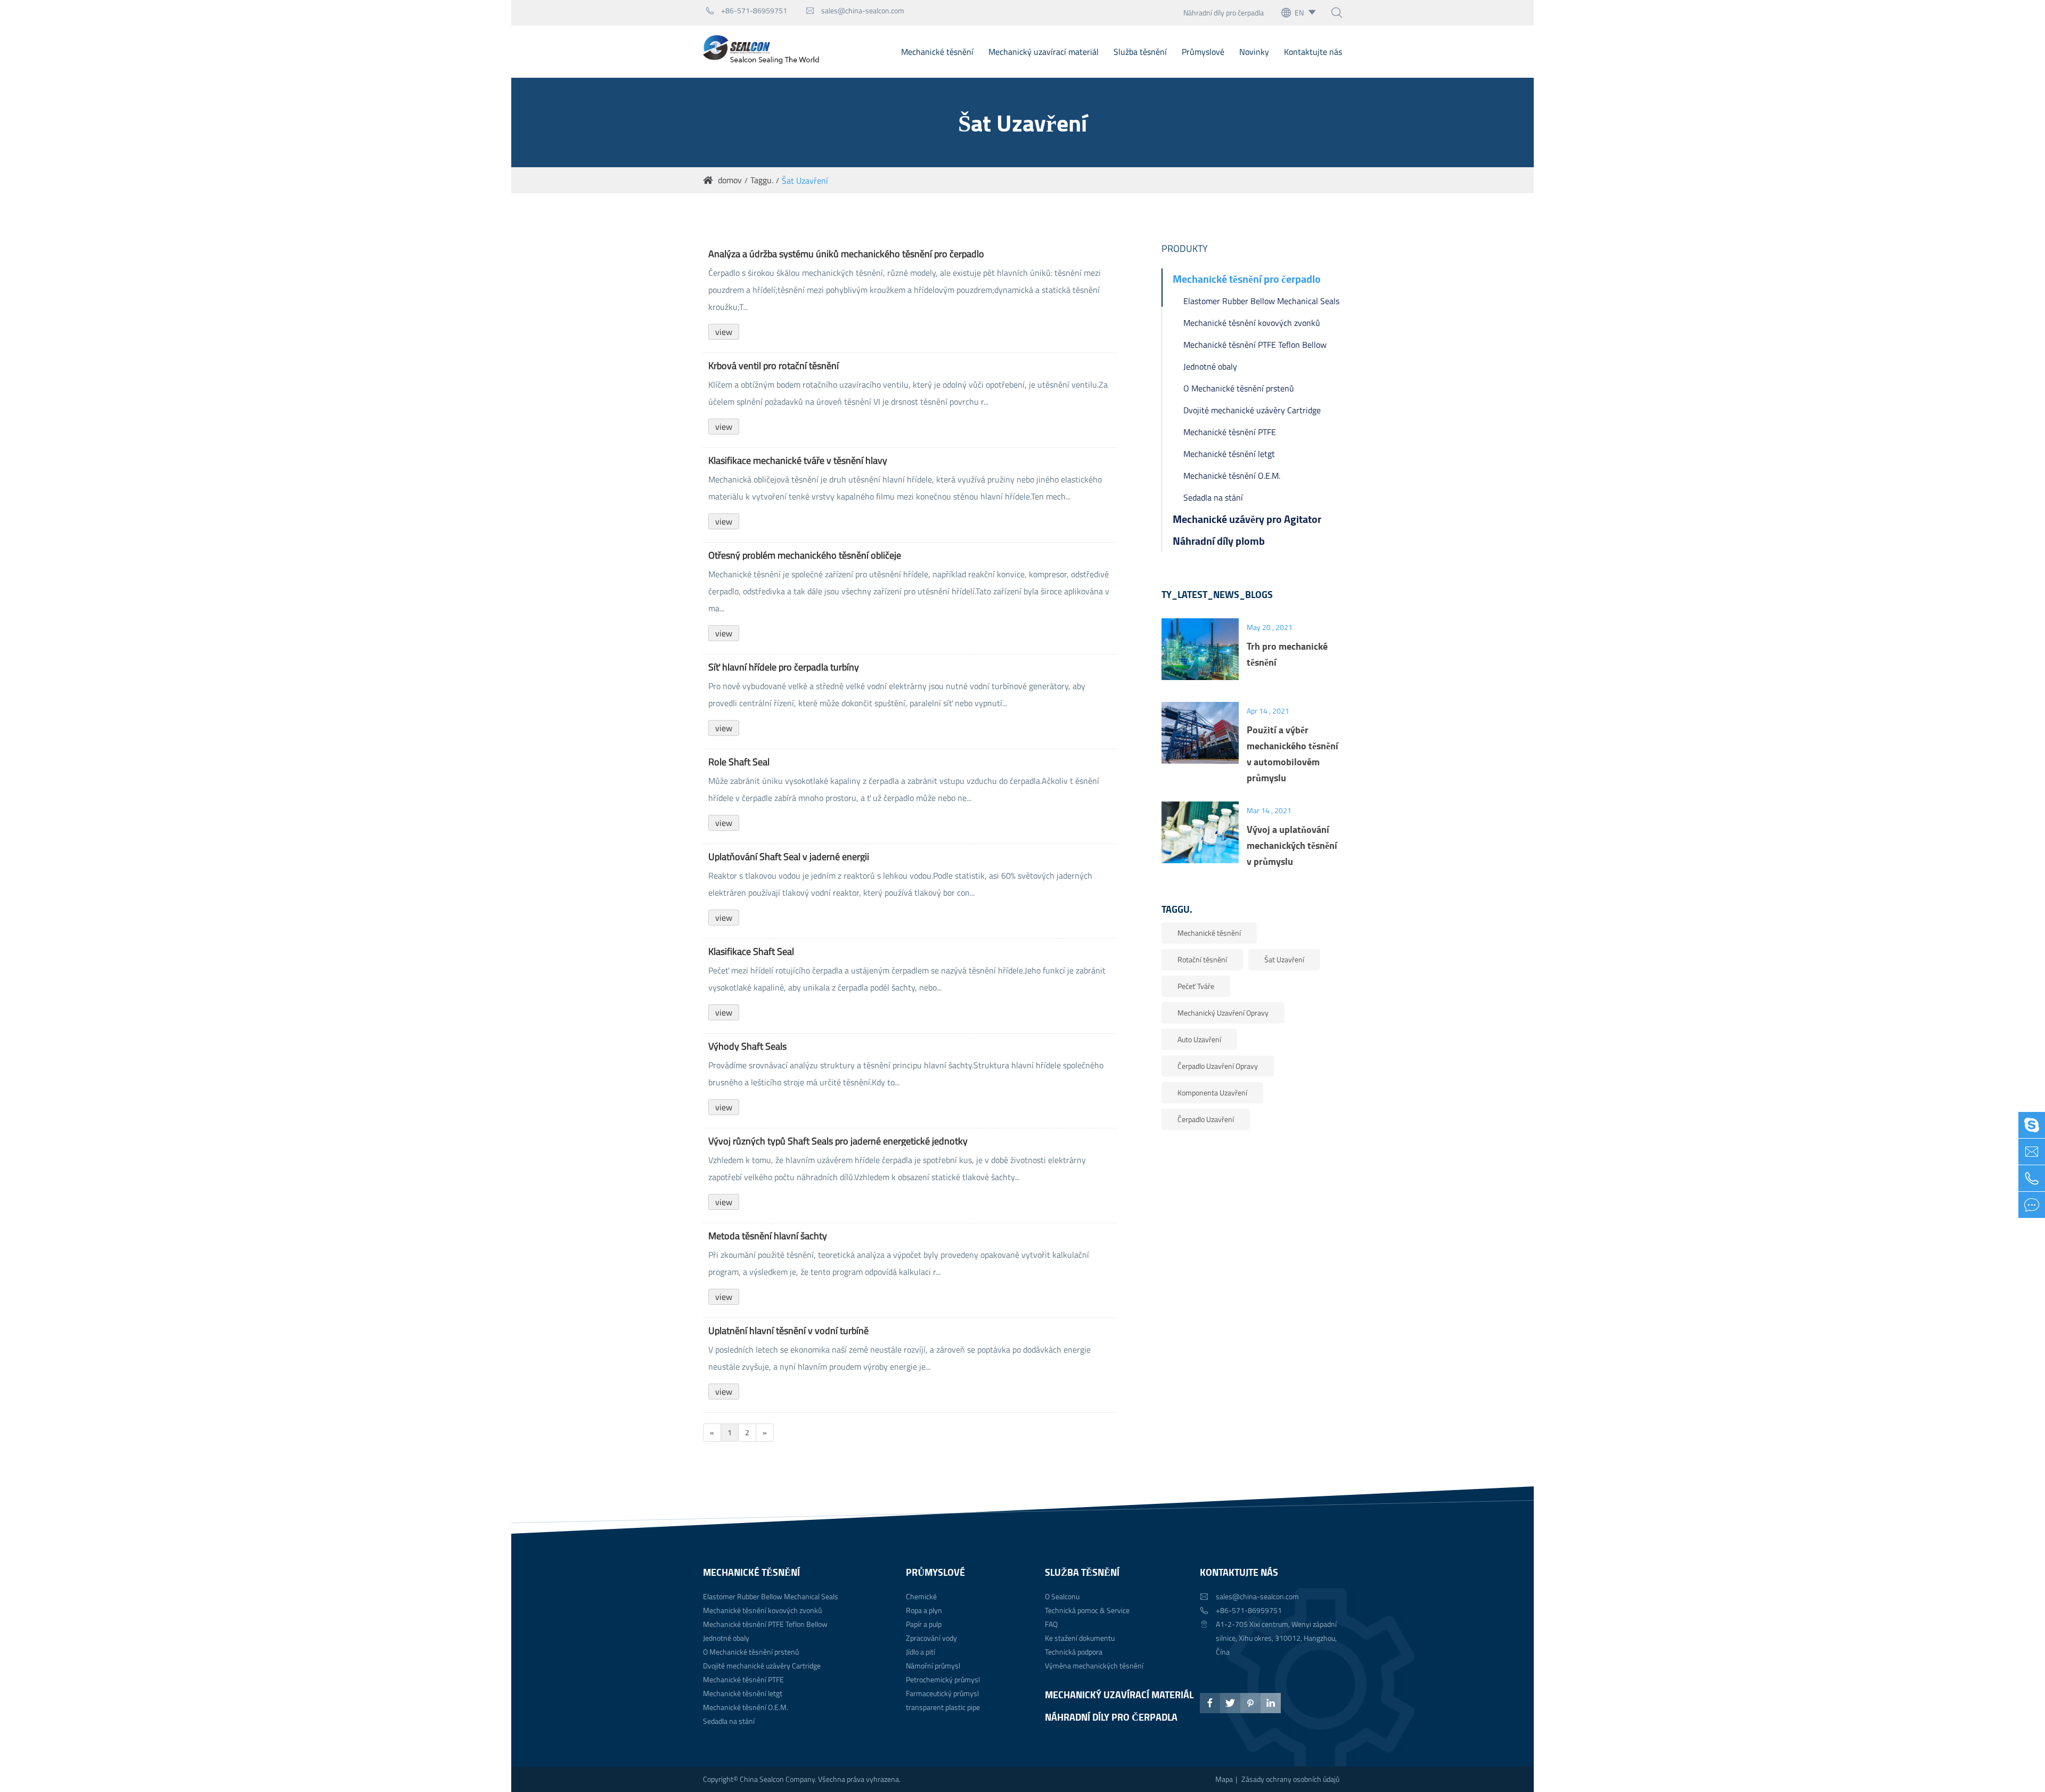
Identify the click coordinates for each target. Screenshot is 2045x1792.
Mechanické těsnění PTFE (1230, 432)
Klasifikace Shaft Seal (751, 952)
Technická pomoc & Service (1087, 1610)
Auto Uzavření (1199, 1039)
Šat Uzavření (805, 181)
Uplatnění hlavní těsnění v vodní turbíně (788, 1331)
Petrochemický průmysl (943, 1679)
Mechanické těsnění (937, 52)
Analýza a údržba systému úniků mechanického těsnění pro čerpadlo (846, 254)
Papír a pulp (924, 1624)
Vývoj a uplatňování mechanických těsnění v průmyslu (1292, 845)
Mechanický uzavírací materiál (1044, 52)
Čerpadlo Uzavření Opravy (1218, 1066)
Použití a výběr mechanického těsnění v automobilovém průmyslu (1293, 754)
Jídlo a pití (921, 1652)
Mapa (1224, 1779)
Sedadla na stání (1213, 497)
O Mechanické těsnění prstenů (1239, 388)
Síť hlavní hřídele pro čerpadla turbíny (784, 667)
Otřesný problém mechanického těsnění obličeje (805, 555)
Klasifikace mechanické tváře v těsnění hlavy (798, 461)
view (724, 332)
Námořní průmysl (933, 1666)
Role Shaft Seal (739, 762)
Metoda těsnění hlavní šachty (768, 1236)
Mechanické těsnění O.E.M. (1232, 476)
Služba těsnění (1140, 52)
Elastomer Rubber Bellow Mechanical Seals (1261, 301)
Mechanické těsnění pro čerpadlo (1247, 279)
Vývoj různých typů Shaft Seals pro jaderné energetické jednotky (838, 1141)
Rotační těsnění (1202, 959)
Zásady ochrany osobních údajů (1290, 1779)
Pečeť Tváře (1196, 986)
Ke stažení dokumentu (1080, 1638)
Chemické (921, 1596)
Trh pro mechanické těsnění (1287, 654)
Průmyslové (1203, 52)
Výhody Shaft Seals (747, 1046)
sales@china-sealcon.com (855, 10)
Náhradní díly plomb (1219, 541)
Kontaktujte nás (1313, 52)
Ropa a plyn (924, 1610)
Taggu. (762, 180)
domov (730, 180)
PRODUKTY (1185, 248)
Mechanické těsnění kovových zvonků (1252, 323)
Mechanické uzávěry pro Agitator (1247, 519)
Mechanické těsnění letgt (1229, 454)
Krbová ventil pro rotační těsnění (774, 366)
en (1299, 13)
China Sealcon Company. (779, 1779)
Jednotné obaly (1210, 366)
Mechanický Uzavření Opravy (1223, 1013)
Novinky (1254, 52)
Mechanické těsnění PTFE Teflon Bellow (1255, 345)
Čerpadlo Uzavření (1206, 1119)
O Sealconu (1062, 1596)
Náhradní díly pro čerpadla (1224, 13)
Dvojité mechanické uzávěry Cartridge (1252, 410)
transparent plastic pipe (943, 1707)
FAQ (1051, 1624)
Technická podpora (1074, 1652)
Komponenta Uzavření (1212, 1093)
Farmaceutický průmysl (942, 1693)
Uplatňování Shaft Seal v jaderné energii (789, 857)
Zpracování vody (931, 1638)
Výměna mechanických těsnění (1094, 1666)
